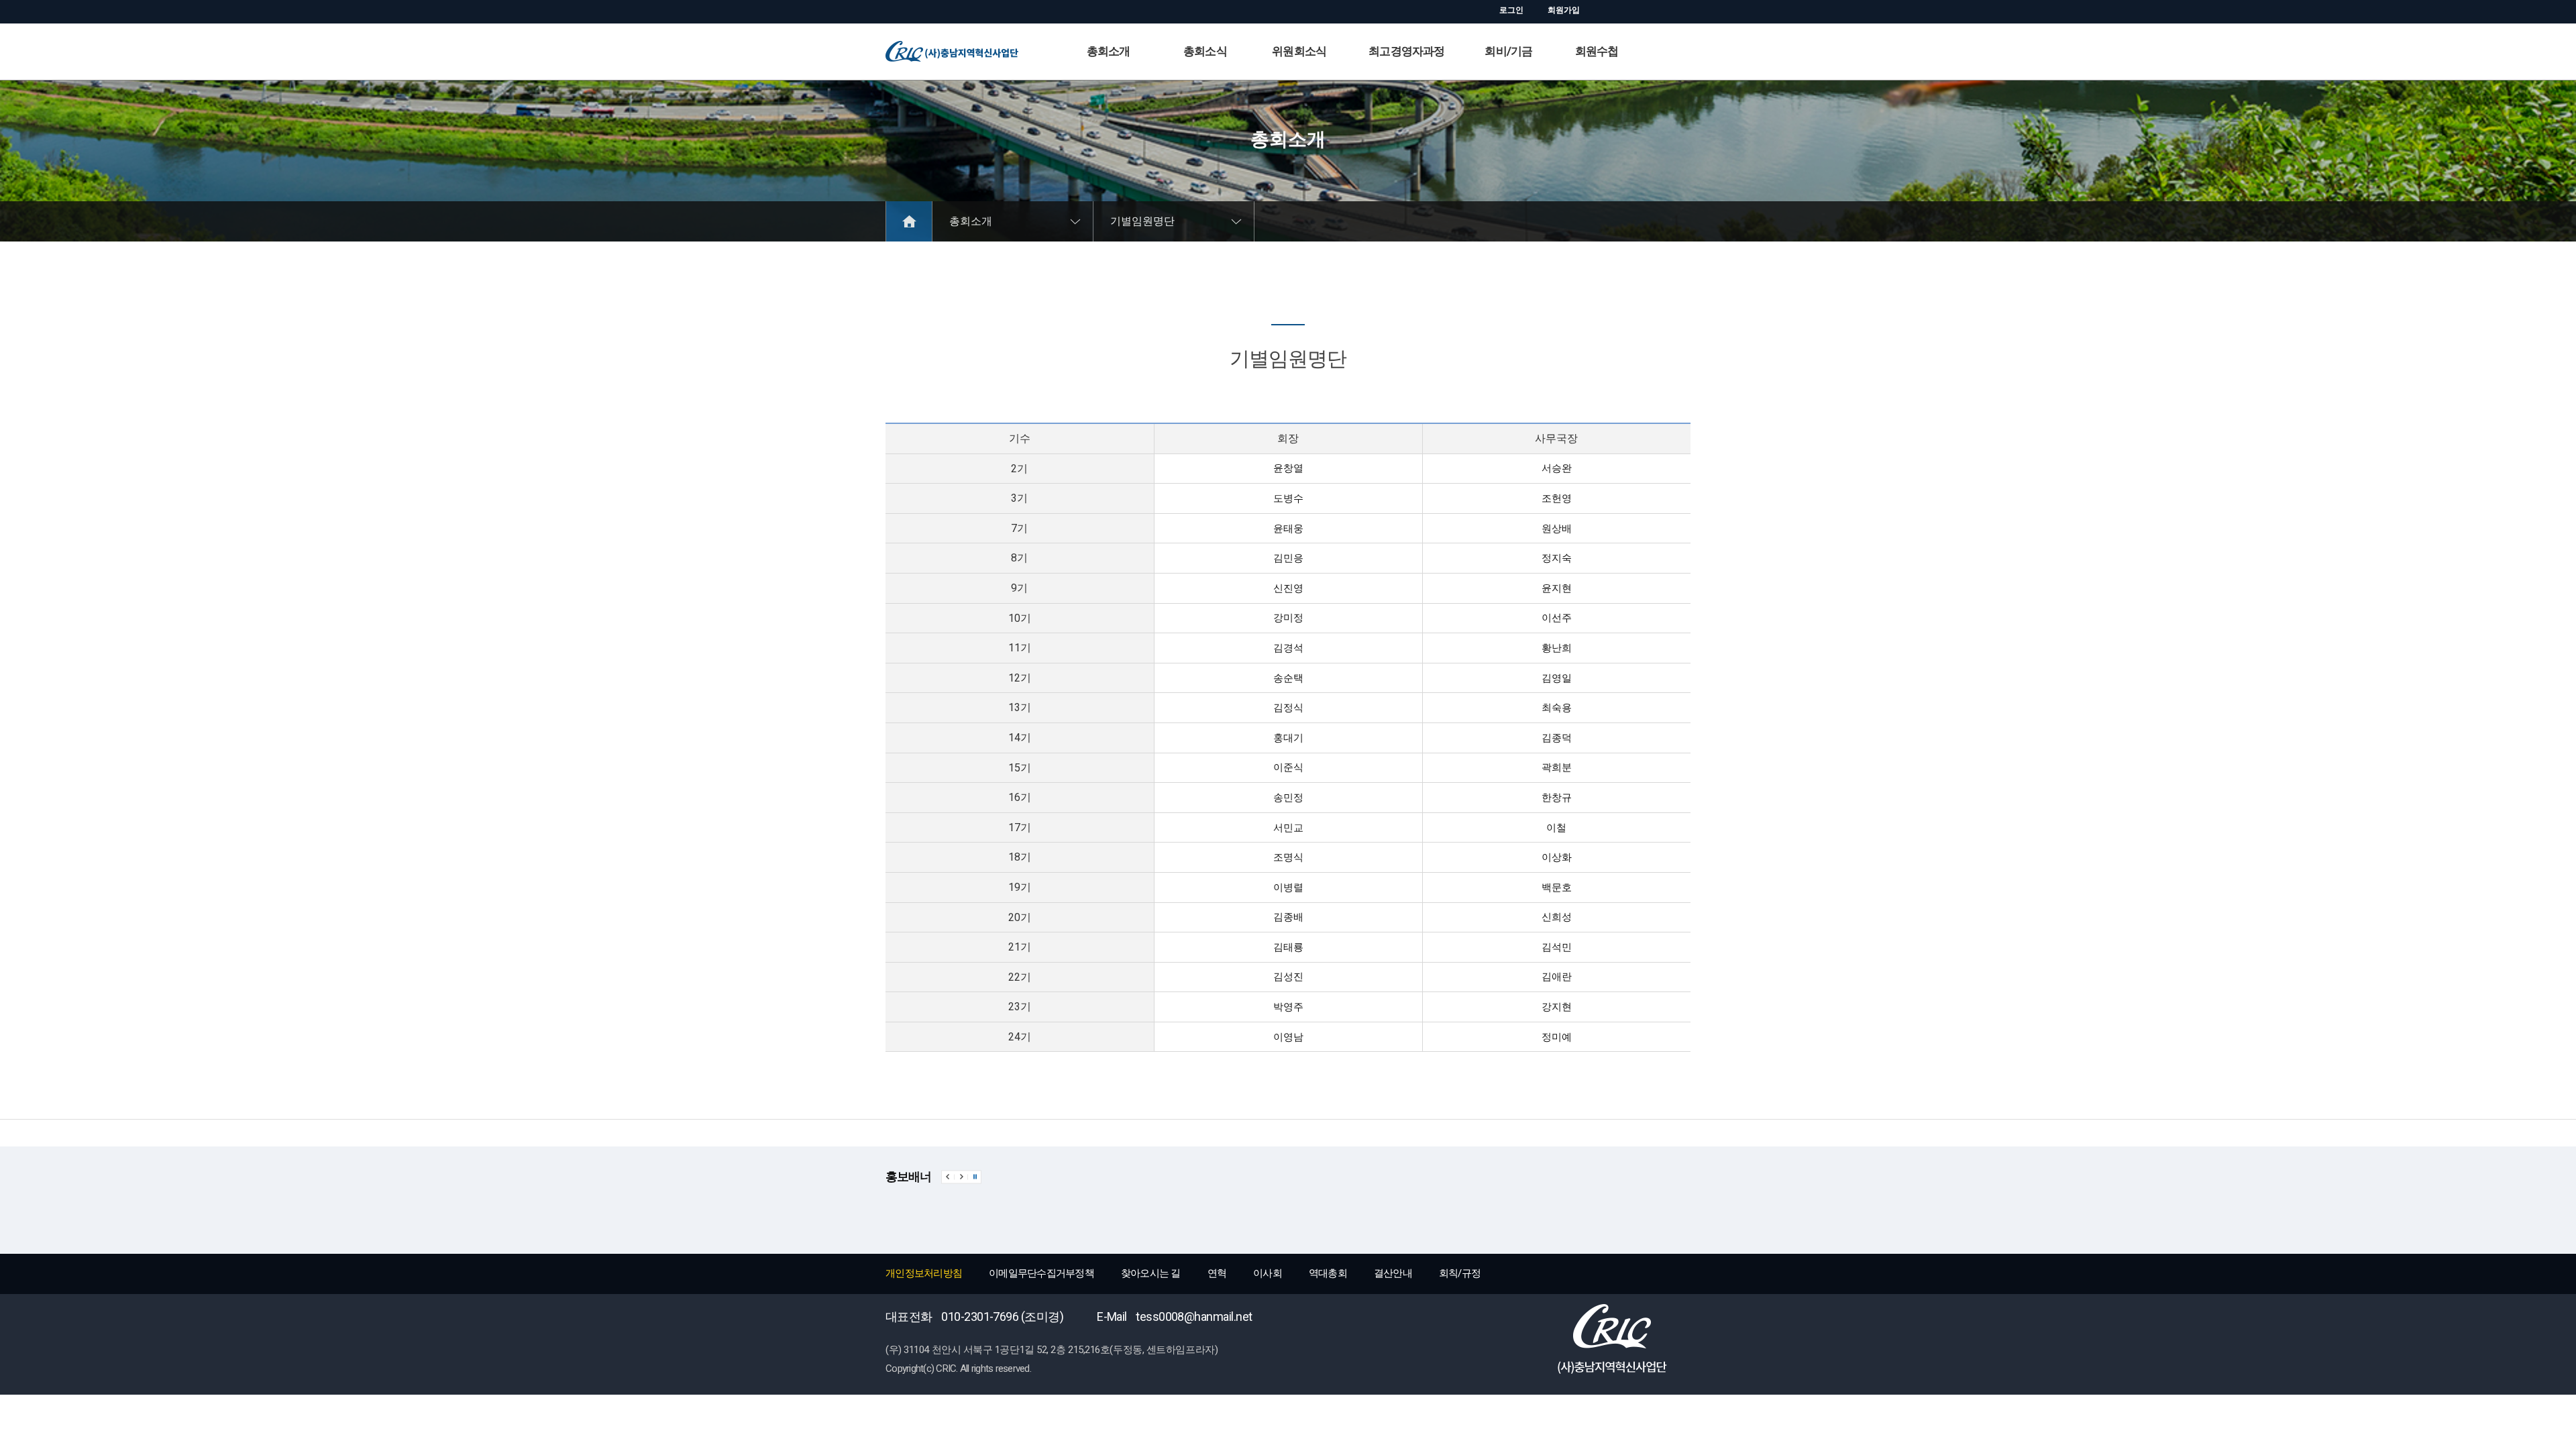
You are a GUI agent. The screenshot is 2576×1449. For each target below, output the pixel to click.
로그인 (1511, 10)
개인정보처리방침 (924, 1273)
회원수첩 (1597, 51)
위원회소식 (1299, 51)
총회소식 (1205, 51)
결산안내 (1393, 1273)
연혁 (1217, 1273)
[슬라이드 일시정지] (975, 1177)
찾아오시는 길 (1151, 1273)
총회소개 (1109, 51)
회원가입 (1564, 10)
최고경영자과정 (1406, 51)
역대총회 (1328, 1273)
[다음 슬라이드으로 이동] (961, 1177)
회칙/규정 (1460, 1273)
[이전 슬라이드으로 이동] (948, 1177)
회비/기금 (1508, 51)
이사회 (1268, 1273)
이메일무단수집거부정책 (1041, 1273)
